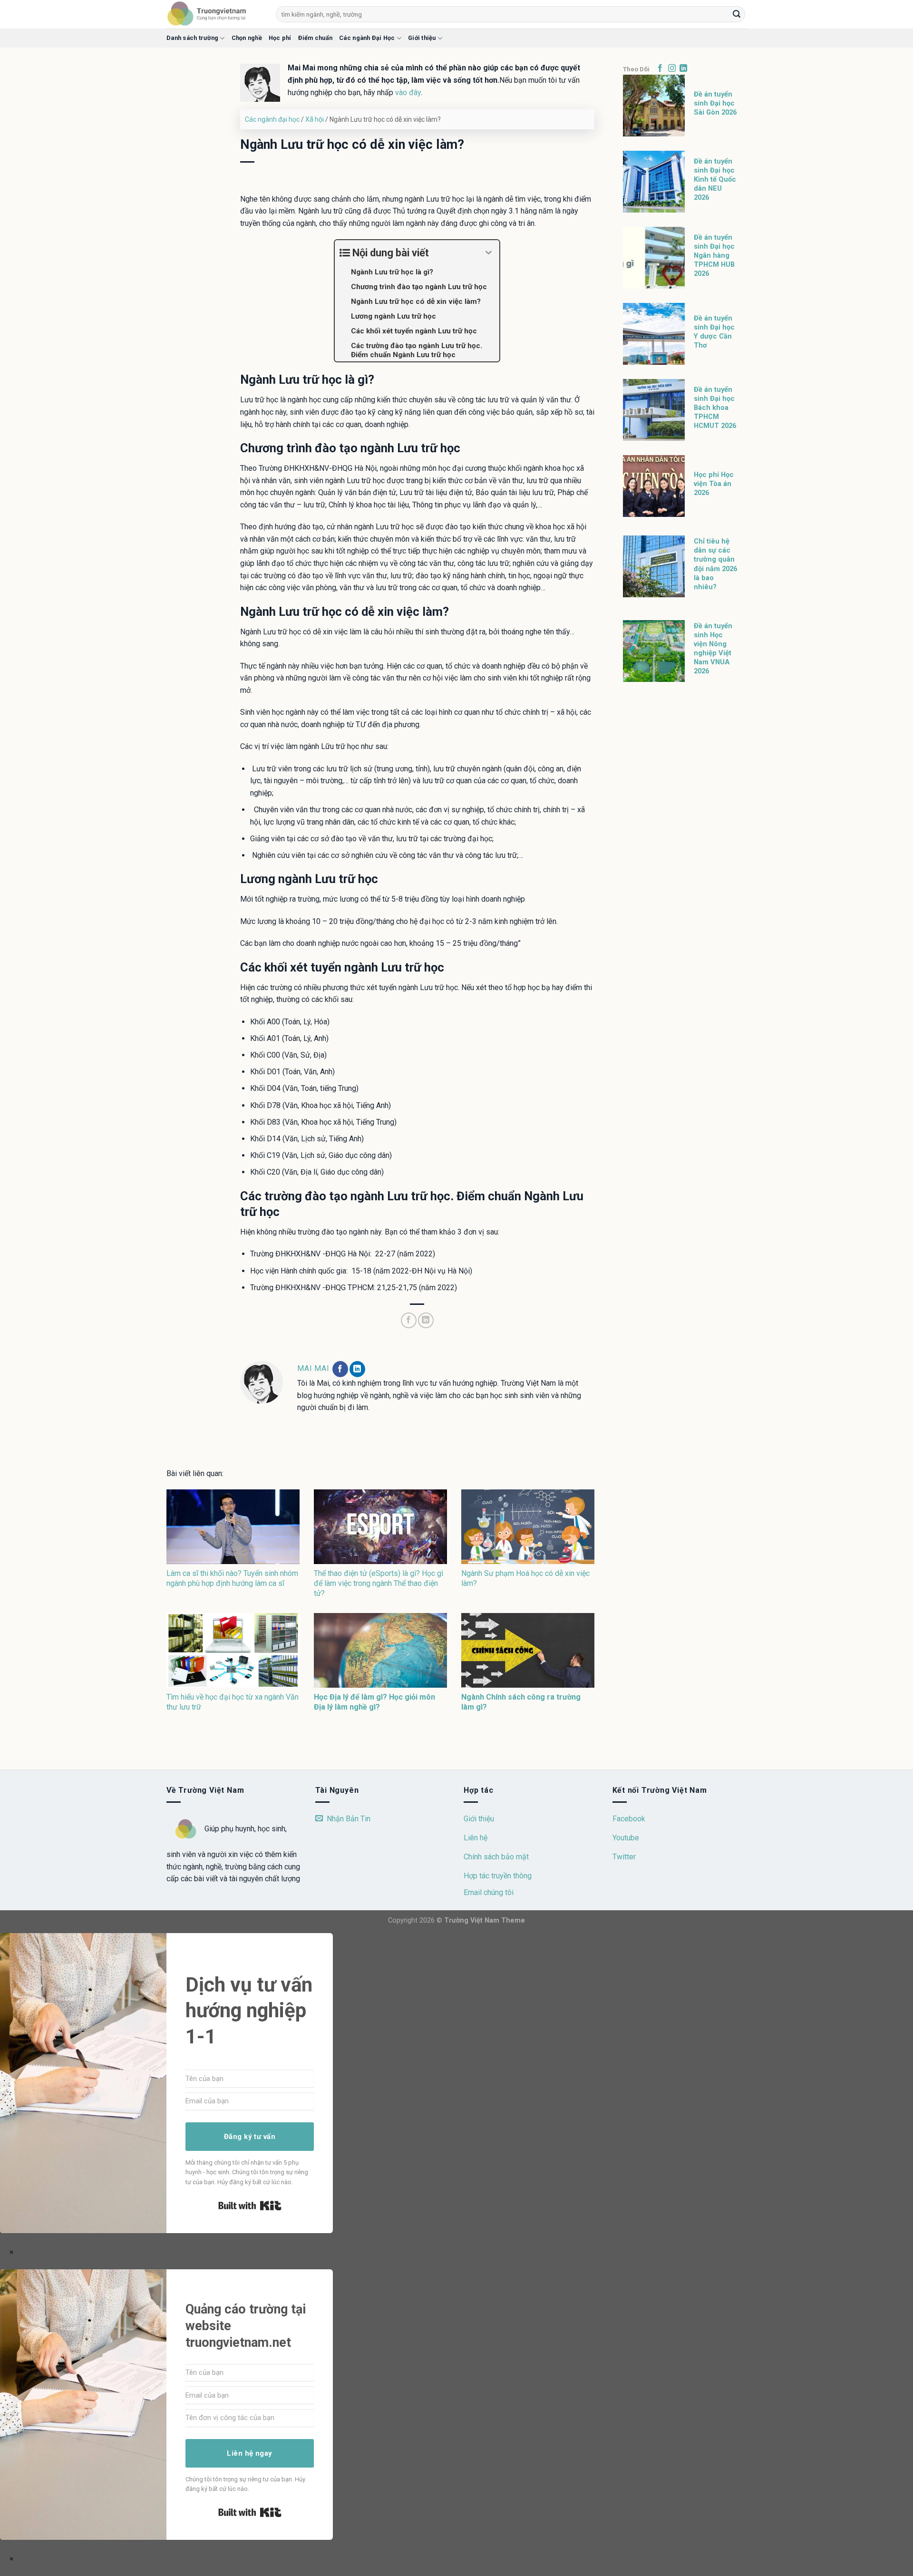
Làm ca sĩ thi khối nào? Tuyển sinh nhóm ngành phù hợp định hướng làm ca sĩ (232, 1578)
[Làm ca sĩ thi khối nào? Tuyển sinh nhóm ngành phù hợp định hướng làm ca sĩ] (233, 1527)
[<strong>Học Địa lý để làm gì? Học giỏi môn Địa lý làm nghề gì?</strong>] (380, 1650)
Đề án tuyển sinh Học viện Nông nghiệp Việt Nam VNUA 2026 (713, 649)
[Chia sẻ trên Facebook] (409, 1320)
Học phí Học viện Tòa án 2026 (714, 484)
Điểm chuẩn (316, 38)
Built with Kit (250, 2206)
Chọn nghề (247, 38)
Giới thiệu (422, 38)
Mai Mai (314, 1368)
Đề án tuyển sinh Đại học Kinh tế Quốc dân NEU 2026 (715, 180)
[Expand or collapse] (489, 253)
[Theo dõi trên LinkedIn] (357, 1369)
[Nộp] (737, 14)
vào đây (408, 92)
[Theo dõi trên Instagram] (672, 68)
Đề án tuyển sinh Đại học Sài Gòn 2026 (715, 103)
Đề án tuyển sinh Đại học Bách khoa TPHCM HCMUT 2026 (715, 408)
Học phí (280, 38)
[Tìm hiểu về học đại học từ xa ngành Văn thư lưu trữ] (233, 1650)
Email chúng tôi (489, 1892)
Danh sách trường (192, 38)
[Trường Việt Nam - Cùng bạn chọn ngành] (214, 14)
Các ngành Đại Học (367, 38)
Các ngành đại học (272, 119)
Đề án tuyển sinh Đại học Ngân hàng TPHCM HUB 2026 (714, 256)
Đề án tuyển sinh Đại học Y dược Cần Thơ (714, 332)
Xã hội (315, 119)
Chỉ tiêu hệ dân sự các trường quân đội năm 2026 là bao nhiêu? (715, 564)
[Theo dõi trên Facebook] (340, 1369)
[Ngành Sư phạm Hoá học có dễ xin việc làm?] (528, 1527)
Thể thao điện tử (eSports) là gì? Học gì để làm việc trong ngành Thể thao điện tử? (379, 1583)
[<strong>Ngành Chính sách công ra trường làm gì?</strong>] (528, 1650)
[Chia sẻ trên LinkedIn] (426, 1320)
